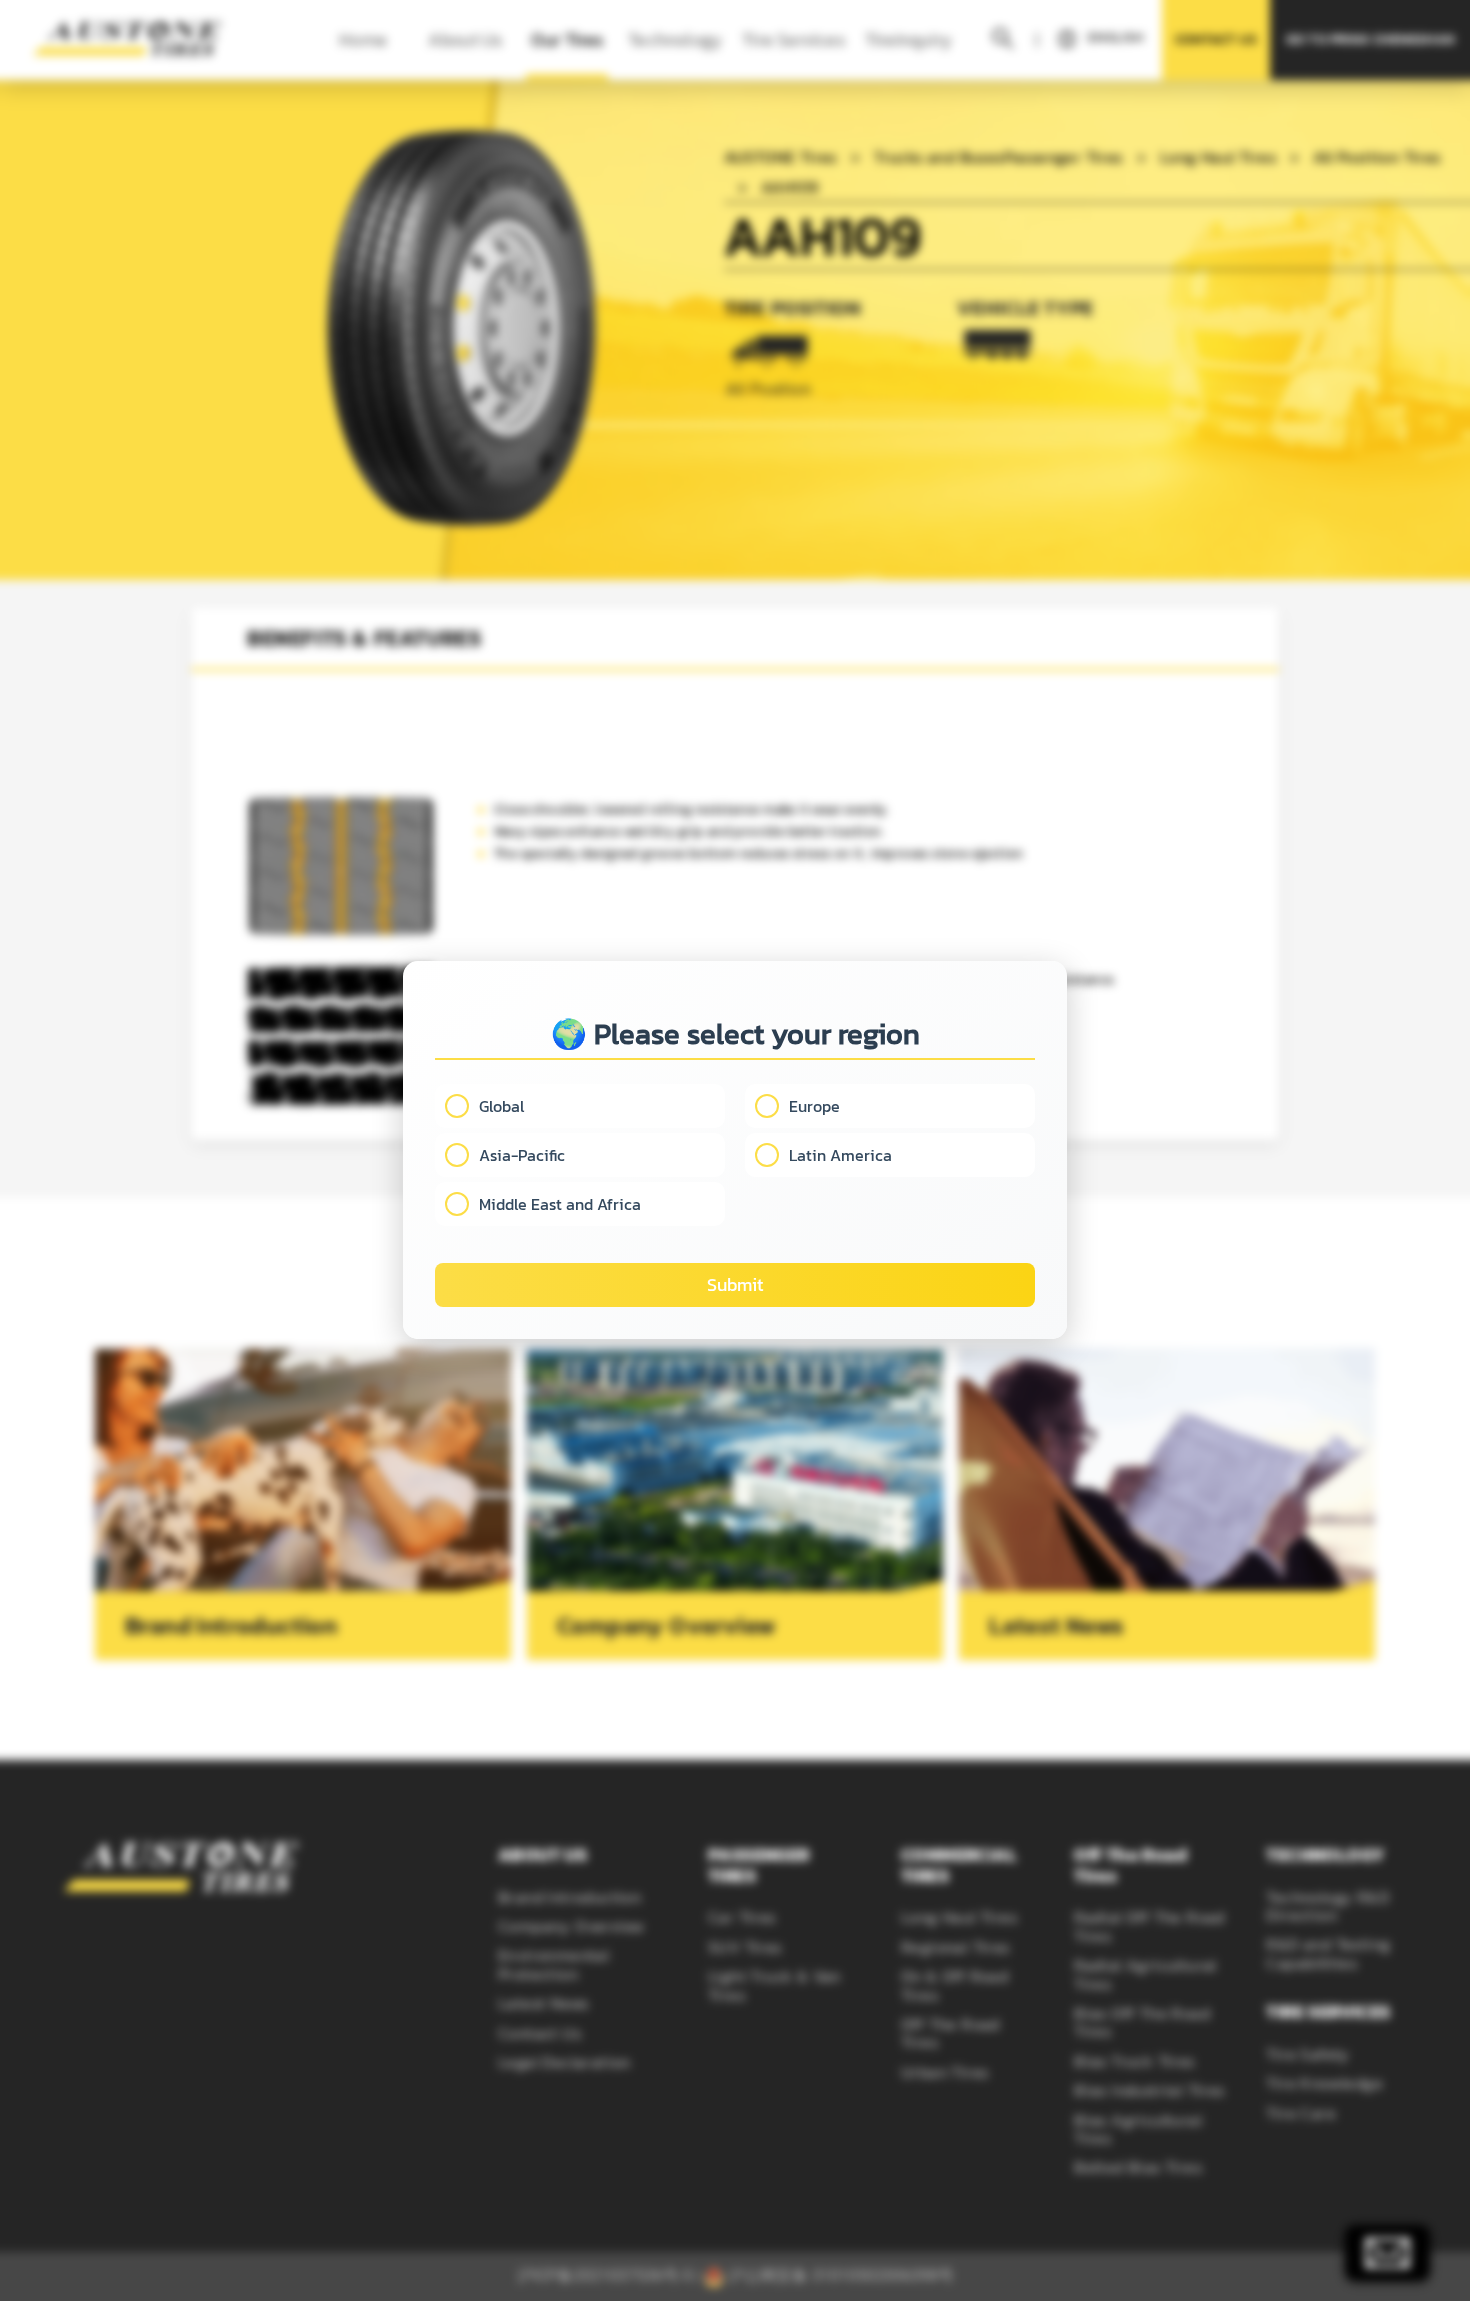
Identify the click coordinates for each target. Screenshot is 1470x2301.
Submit (735, 1285)
